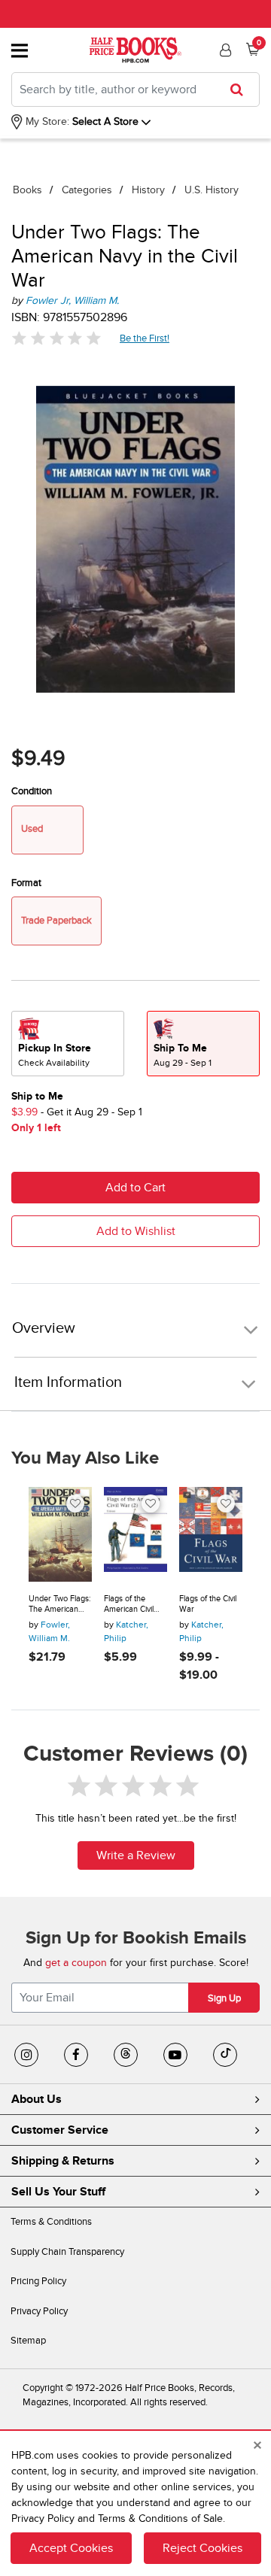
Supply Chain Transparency (67, 2252)
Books (27, 190)
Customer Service (60, 2130)
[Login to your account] (224, 50)
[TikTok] (225, 2055)
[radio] (68, 1044)
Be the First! (145, 338)
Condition (32, 791)
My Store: (46, 121)
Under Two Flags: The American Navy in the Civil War (60, 1604)
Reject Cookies (202, 2548)
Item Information (68, 1382)
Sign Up (224, 1998)
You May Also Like (85, 1458)
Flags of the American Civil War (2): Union (130, 1604)
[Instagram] (26, 2055)
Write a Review (136, 1855)
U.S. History (212, 190)
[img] (56, 338)
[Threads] (126, 2055)
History (148, 190)
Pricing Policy (38, 2281)
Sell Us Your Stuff (58, 2192)
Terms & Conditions (51, 2222)
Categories (87, 190)
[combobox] (135, 90)
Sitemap (28, 2341)
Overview (44, 1329)
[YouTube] (175, 2055)
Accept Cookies (71, 2548)
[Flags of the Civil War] (211, 1534)
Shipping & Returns (63, 2161)
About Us (37, 2099)
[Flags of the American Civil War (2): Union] (135, 1534)
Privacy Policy (39, 2311)
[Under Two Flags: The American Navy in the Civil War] (60, 1534)
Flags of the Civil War (208, 1604)
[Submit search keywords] (241, 90)
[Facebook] (76, 2055)
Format (26, 883)
